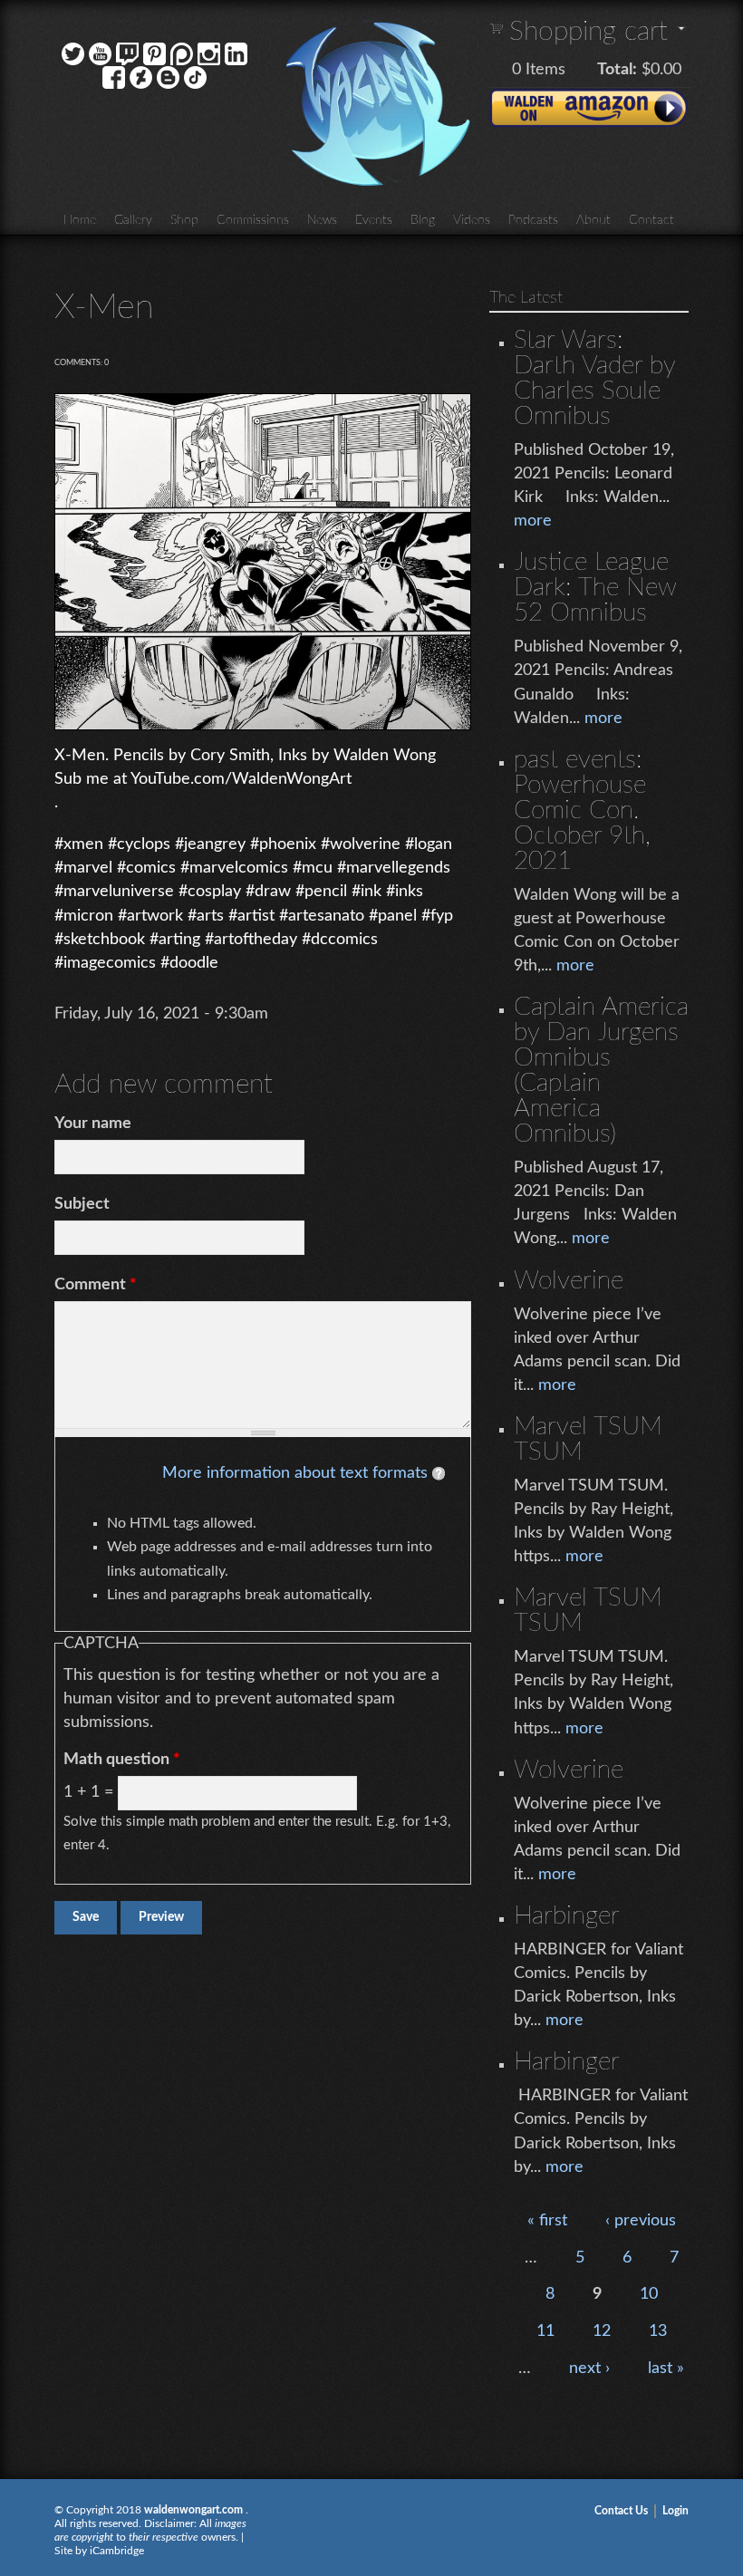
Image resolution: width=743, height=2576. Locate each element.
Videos (472, 220)
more (533, 521)
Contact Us (621, 2511)
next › (589, 2369)
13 (658, 2331)
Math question (122, 1760)
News (322, 220)
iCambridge (117, 2551)
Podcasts (533, 220)
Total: (617, 70)
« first (547, 2221)
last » (666, 2369)
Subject (82, 1204)
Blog (423, 220)
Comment (96, 1285)
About (593, 220)
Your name (93, 1124)
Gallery (133, 220)
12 (602, 2331)
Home (80, 220)
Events (374, 220)
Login (675, 2511)
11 (545, 2331)
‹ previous (641, 2221)
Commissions (253, 220)
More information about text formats (295, 1473)
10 (649, 2294)
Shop (184, 220)
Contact (651, 220)
